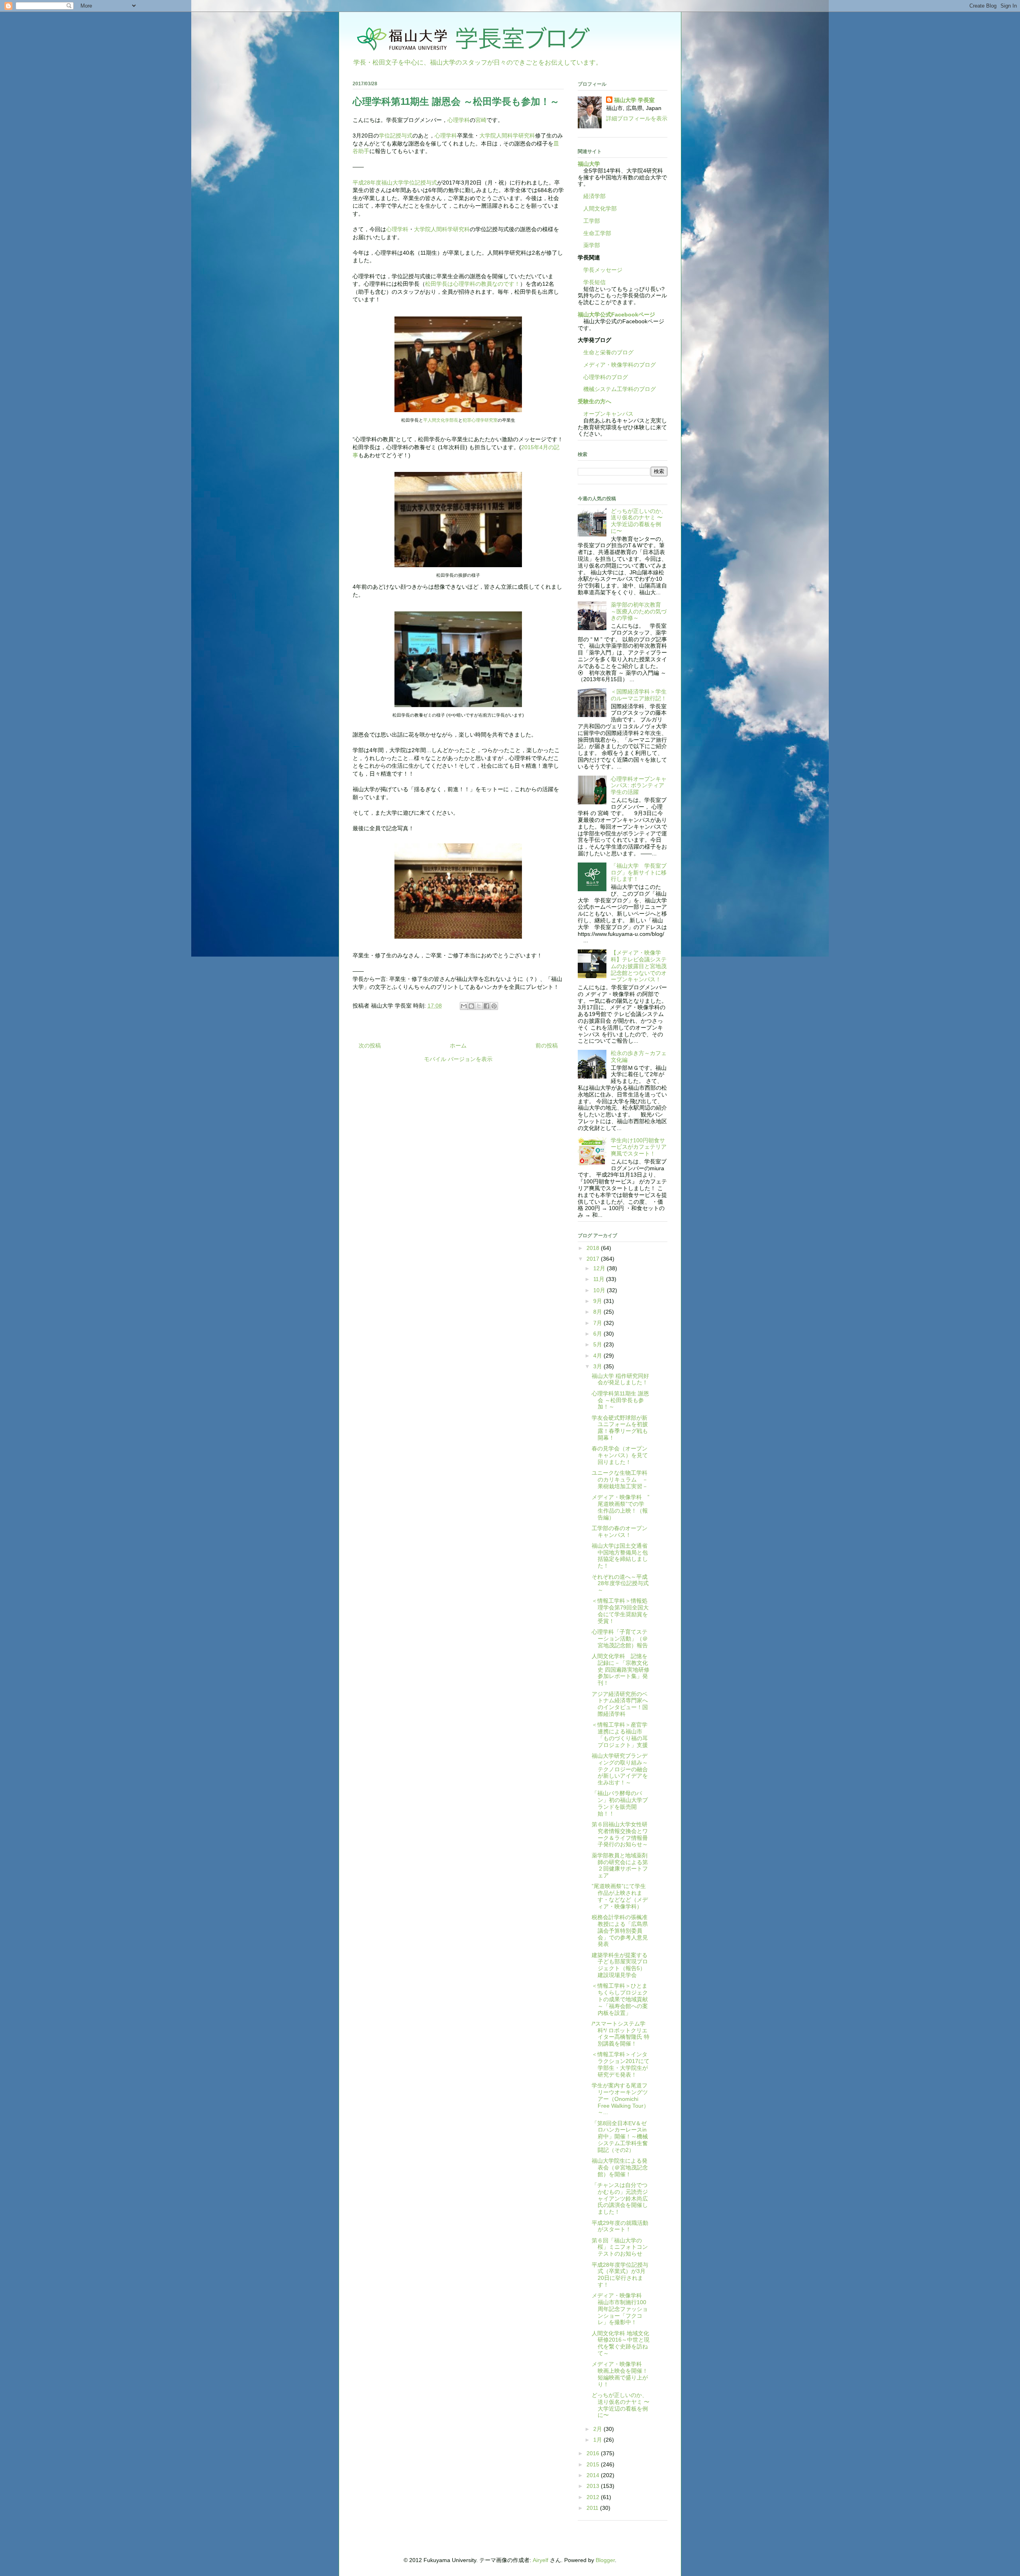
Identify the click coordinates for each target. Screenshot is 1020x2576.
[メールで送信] (464, 1006)
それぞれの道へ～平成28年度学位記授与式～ (620, 1584)
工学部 (592, 221)
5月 (598, 1344)
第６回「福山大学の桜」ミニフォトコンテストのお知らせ (620, 2247)
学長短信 (592, 282)
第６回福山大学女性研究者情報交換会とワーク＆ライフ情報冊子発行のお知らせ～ (620, 1834)
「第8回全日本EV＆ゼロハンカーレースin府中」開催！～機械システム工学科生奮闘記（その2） (620, 2137)
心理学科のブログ (603, 377)
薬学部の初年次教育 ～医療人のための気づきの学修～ (639, 611)
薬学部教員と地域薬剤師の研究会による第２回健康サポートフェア (620, 1865)
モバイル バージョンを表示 (458, 1059)
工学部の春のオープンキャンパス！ (620, 1532)
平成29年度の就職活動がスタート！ (620, 2226)
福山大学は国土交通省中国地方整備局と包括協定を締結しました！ (620, 1556)
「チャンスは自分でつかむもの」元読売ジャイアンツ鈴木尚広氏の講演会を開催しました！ (620, 2198)
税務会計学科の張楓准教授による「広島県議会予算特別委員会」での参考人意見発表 (620, 1931)
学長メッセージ (600, 270)
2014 (594, 2475)
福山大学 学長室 (634, 100)
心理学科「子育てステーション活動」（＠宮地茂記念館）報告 (620, 1639)
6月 (598, 1334)
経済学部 (594, 196)
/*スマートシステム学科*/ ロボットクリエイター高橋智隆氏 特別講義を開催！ (621, 2034)
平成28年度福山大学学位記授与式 (395, 183)
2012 (594, 2497)
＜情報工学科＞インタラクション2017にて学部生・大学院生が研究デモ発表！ (621, 2064)
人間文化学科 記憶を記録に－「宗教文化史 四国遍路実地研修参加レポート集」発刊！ (621, 1669)
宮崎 (481, 120)
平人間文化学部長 (441, 420)
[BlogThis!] (471, 1006)
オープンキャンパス (606, 414)
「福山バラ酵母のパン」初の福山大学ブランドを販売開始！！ (620, 1803)
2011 (593, 2508)
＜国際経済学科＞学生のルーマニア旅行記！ (639, 695)
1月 (598, 2440)
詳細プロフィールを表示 (637, 118)
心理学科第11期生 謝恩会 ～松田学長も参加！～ (620, 1400)
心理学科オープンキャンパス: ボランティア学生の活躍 (639, 786)
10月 (600, 1290)
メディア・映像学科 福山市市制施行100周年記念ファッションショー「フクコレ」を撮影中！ (620, 2309)
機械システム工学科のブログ (617, 389)
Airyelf (540, 2560)
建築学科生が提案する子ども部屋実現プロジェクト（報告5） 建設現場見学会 (620, 1965)
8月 (598, 1312)
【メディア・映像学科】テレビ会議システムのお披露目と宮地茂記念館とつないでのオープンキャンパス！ (639, 966)
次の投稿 (370, 1045)
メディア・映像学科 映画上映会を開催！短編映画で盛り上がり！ (620, 2374)
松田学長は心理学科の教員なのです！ (473, 284)
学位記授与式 (396, 136)
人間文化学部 (600, 208)
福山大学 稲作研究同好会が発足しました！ (620, 1379)
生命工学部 (597, 233)
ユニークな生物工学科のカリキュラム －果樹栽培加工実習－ (620, 1480)
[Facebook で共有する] (486, 1006)
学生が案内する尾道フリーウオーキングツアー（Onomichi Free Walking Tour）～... (620, 2099)
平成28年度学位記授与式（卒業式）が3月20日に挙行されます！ (620, 2275)
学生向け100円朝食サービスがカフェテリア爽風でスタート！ (639, 1147)
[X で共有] (479, 1006)
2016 (594, 2453)
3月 (598, 1366)
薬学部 (592, 245)
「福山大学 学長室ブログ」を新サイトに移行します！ (639, 872)
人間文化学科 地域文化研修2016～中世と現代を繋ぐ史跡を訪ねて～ (621, 2343)
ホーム (458, 1045)
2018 (594, 1248)
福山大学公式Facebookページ (616, 314)
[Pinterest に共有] (494, 1006)
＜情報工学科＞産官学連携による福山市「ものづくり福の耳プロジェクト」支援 (620, 1735)
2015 (594, 2464)
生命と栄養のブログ (606, 352)
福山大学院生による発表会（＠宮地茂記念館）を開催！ (620, 2167)
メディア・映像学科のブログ (617, 365)
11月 (600, 1279)
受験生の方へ (594, 401)
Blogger (605, 2560)
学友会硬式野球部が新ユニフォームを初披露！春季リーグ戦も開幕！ (620, 1428)
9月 (598, 1301)
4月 (598, 1356)
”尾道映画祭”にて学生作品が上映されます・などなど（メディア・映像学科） (620, 1896)
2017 (594, 1259)
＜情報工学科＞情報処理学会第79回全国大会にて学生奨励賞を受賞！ (620, 1611)
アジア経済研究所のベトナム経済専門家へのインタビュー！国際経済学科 (620, 1704)
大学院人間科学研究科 (507, 136)
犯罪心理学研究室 (480, 420)
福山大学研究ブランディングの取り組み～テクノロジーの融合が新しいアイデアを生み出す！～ (620, 1769)
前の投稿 (547, 1045)
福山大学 (589, 164)
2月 (598, 2429)
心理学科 (459, 120)
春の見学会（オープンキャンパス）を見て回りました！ (620, 1455)
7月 (598, 1323)
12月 (600, 1268)
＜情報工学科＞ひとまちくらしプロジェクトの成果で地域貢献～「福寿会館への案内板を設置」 (620, 1999)
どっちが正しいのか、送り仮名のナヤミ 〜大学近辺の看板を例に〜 (639, 521)
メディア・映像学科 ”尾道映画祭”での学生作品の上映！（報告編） (621, 1507)
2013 (594, 2486)
